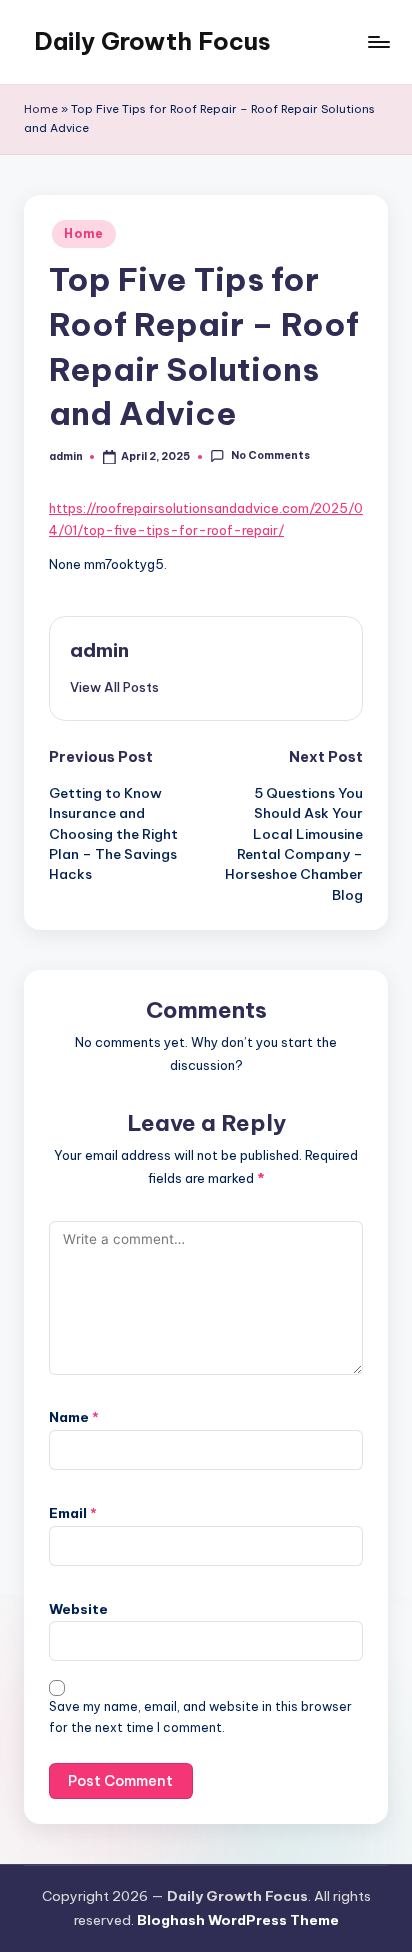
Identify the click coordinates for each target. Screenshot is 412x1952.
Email (73, 1513)
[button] (114, 687)
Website (78, 1609)
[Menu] (378, 41)
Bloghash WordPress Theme (238, 1920)
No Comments (270, 456)
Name (74, 1417)
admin (99, 650)
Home (41, 109)
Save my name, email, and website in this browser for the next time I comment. (200, 1717)
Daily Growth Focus (152, 41)
